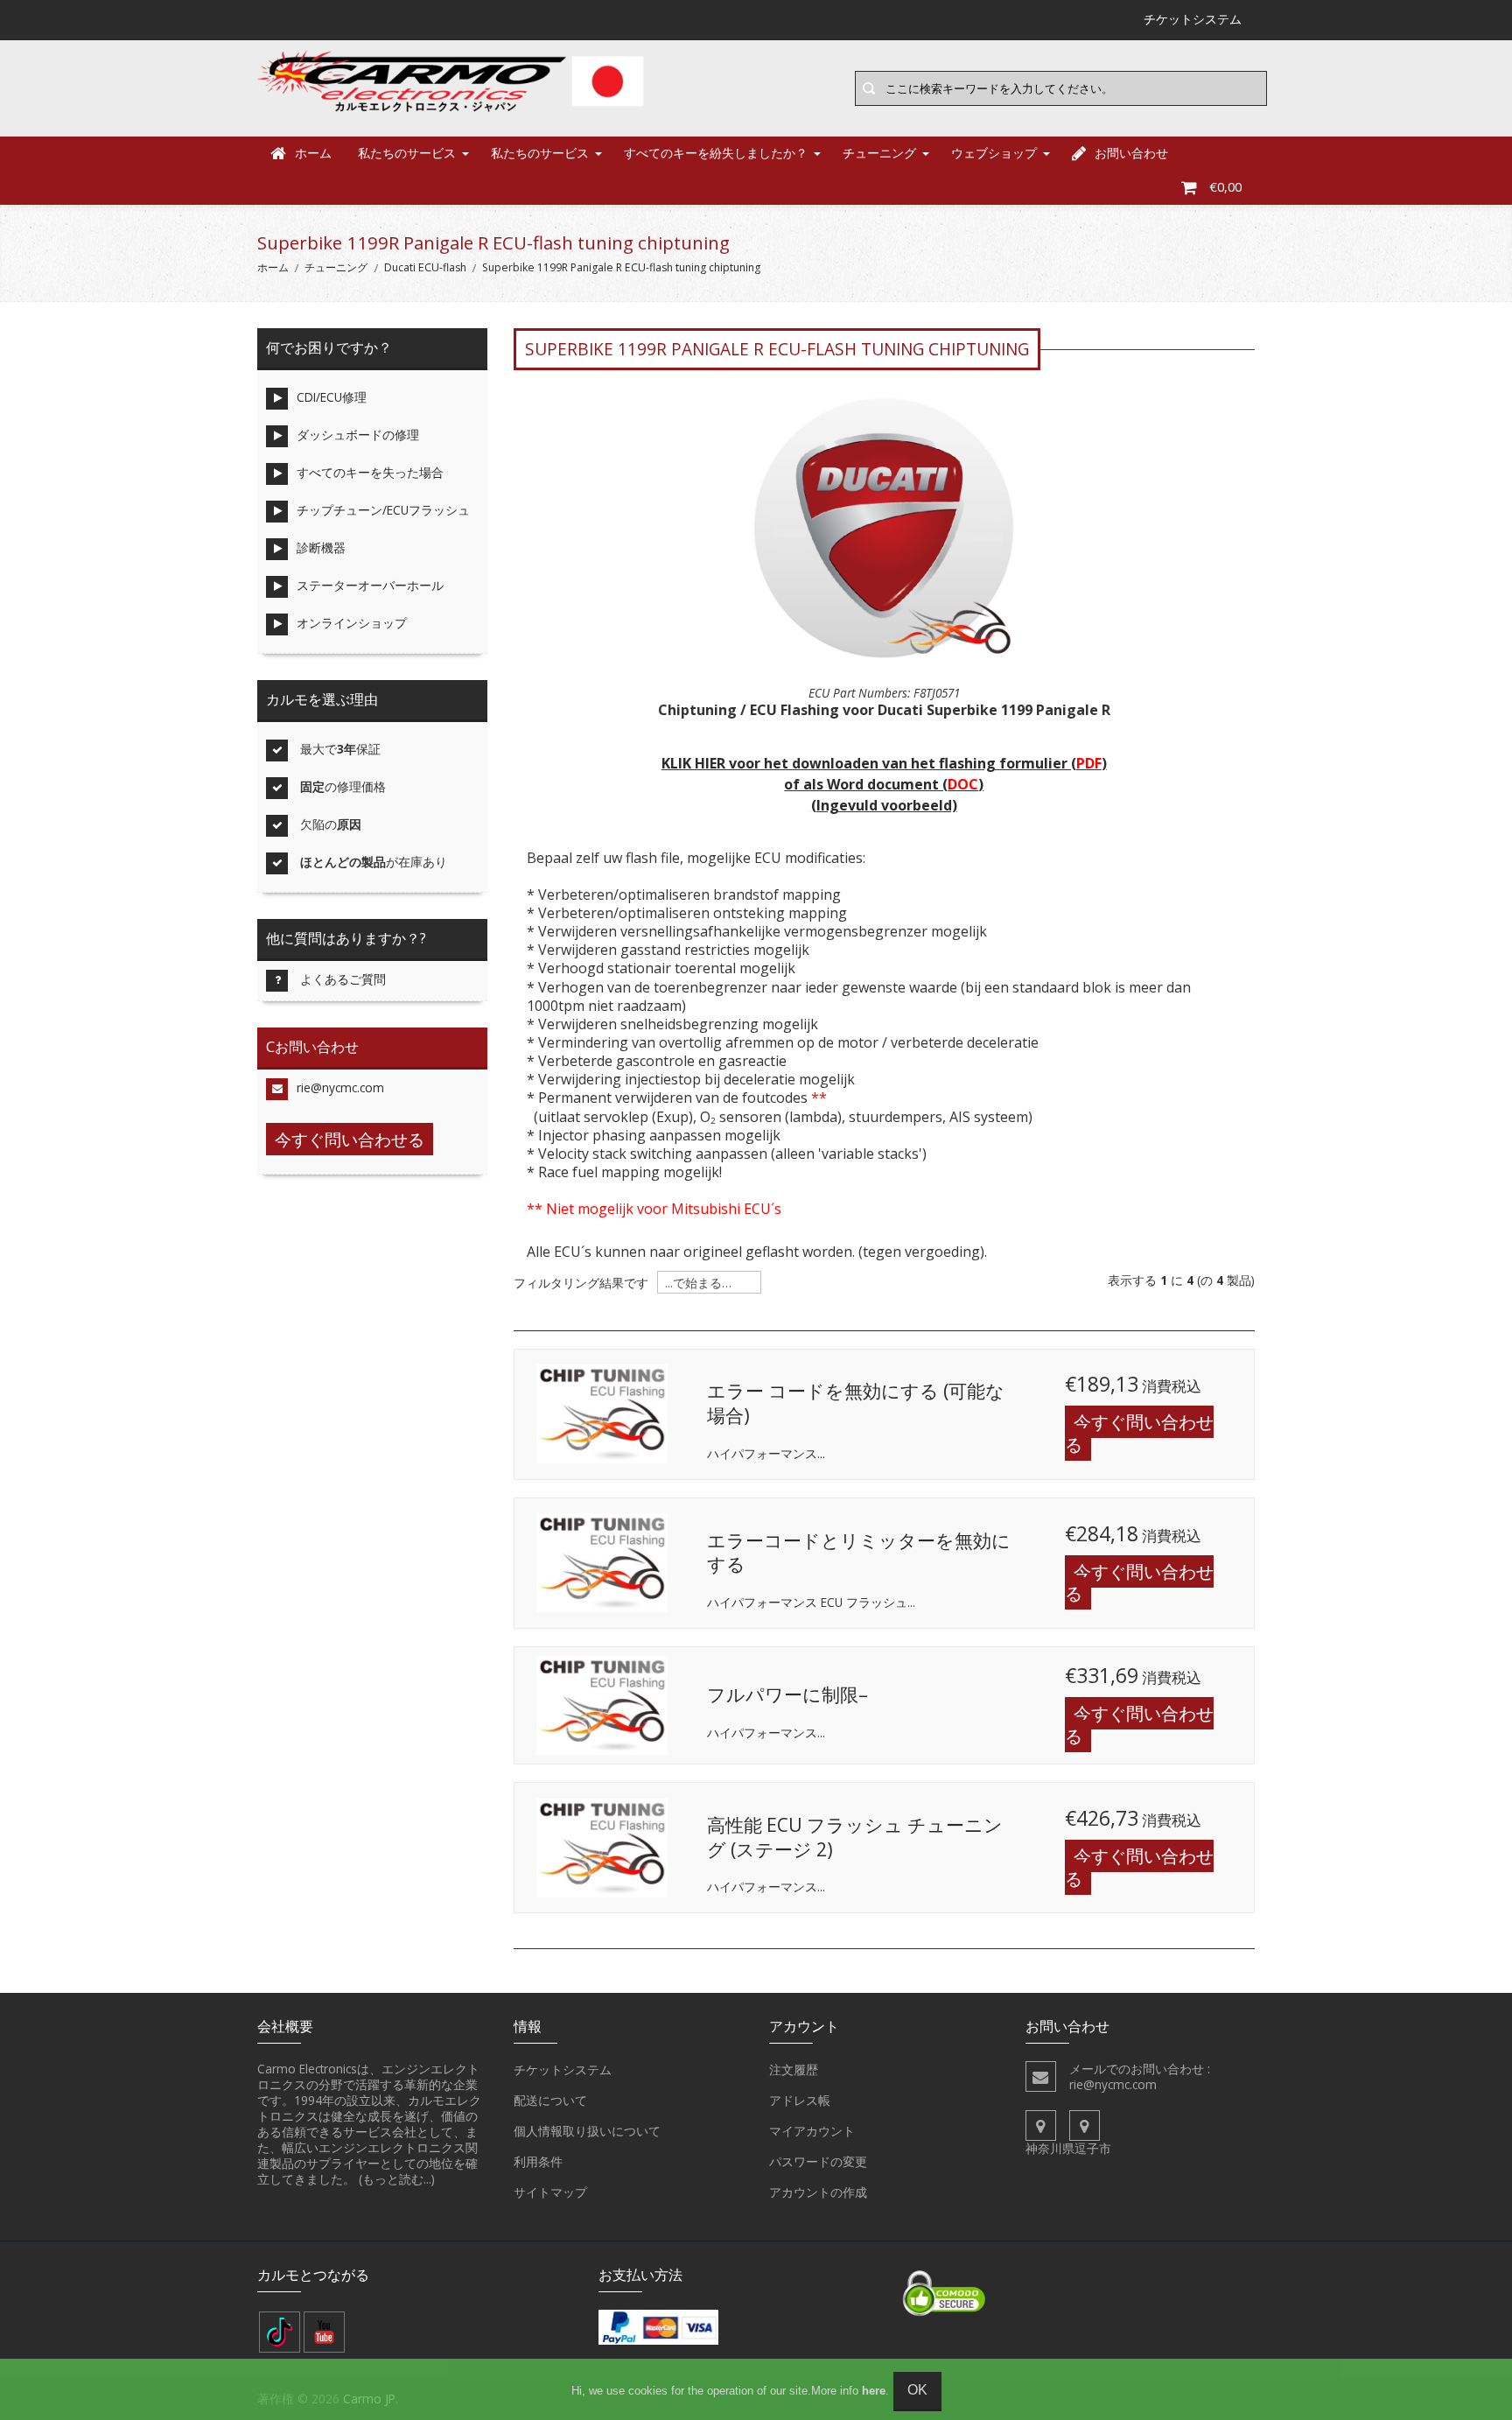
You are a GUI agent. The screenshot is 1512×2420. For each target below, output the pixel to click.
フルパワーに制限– (787, 1694)
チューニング (879, 153)
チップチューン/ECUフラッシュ (383, 510)
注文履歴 (794, 2069)
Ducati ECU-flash (425, 267)
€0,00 (1225, 187)
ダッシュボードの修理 (358, 435)
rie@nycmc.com (340, 1087)
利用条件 (538, 2161)
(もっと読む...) (397, 2179)
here (874, 2391)
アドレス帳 (800, 2100)
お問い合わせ (1131, 153)
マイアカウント (812, 2131)
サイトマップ (550, 2192)
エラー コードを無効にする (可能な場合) (856, 1403)
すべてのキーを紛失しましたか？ (716, 153)
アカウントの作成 (818, 2192)
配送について (550, 2100)
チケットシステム (563, 2069)
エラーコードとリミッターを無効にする (859, 1553)
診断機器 (321, 547)
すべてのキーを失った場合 (370, 472)
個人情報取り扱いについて (587, 2131)
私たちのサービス (407, 153)
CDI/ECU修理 (332, 397)
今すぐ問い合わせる (1139, 1433)
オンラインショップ (352, 623)
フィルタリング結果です (581, 1283)
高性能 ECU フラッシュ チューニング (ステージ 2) (855, 1837)
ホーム (313, 153)
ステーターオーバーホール (370, 585)
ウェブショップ (994, 153)
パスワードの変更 (818, 2161)
